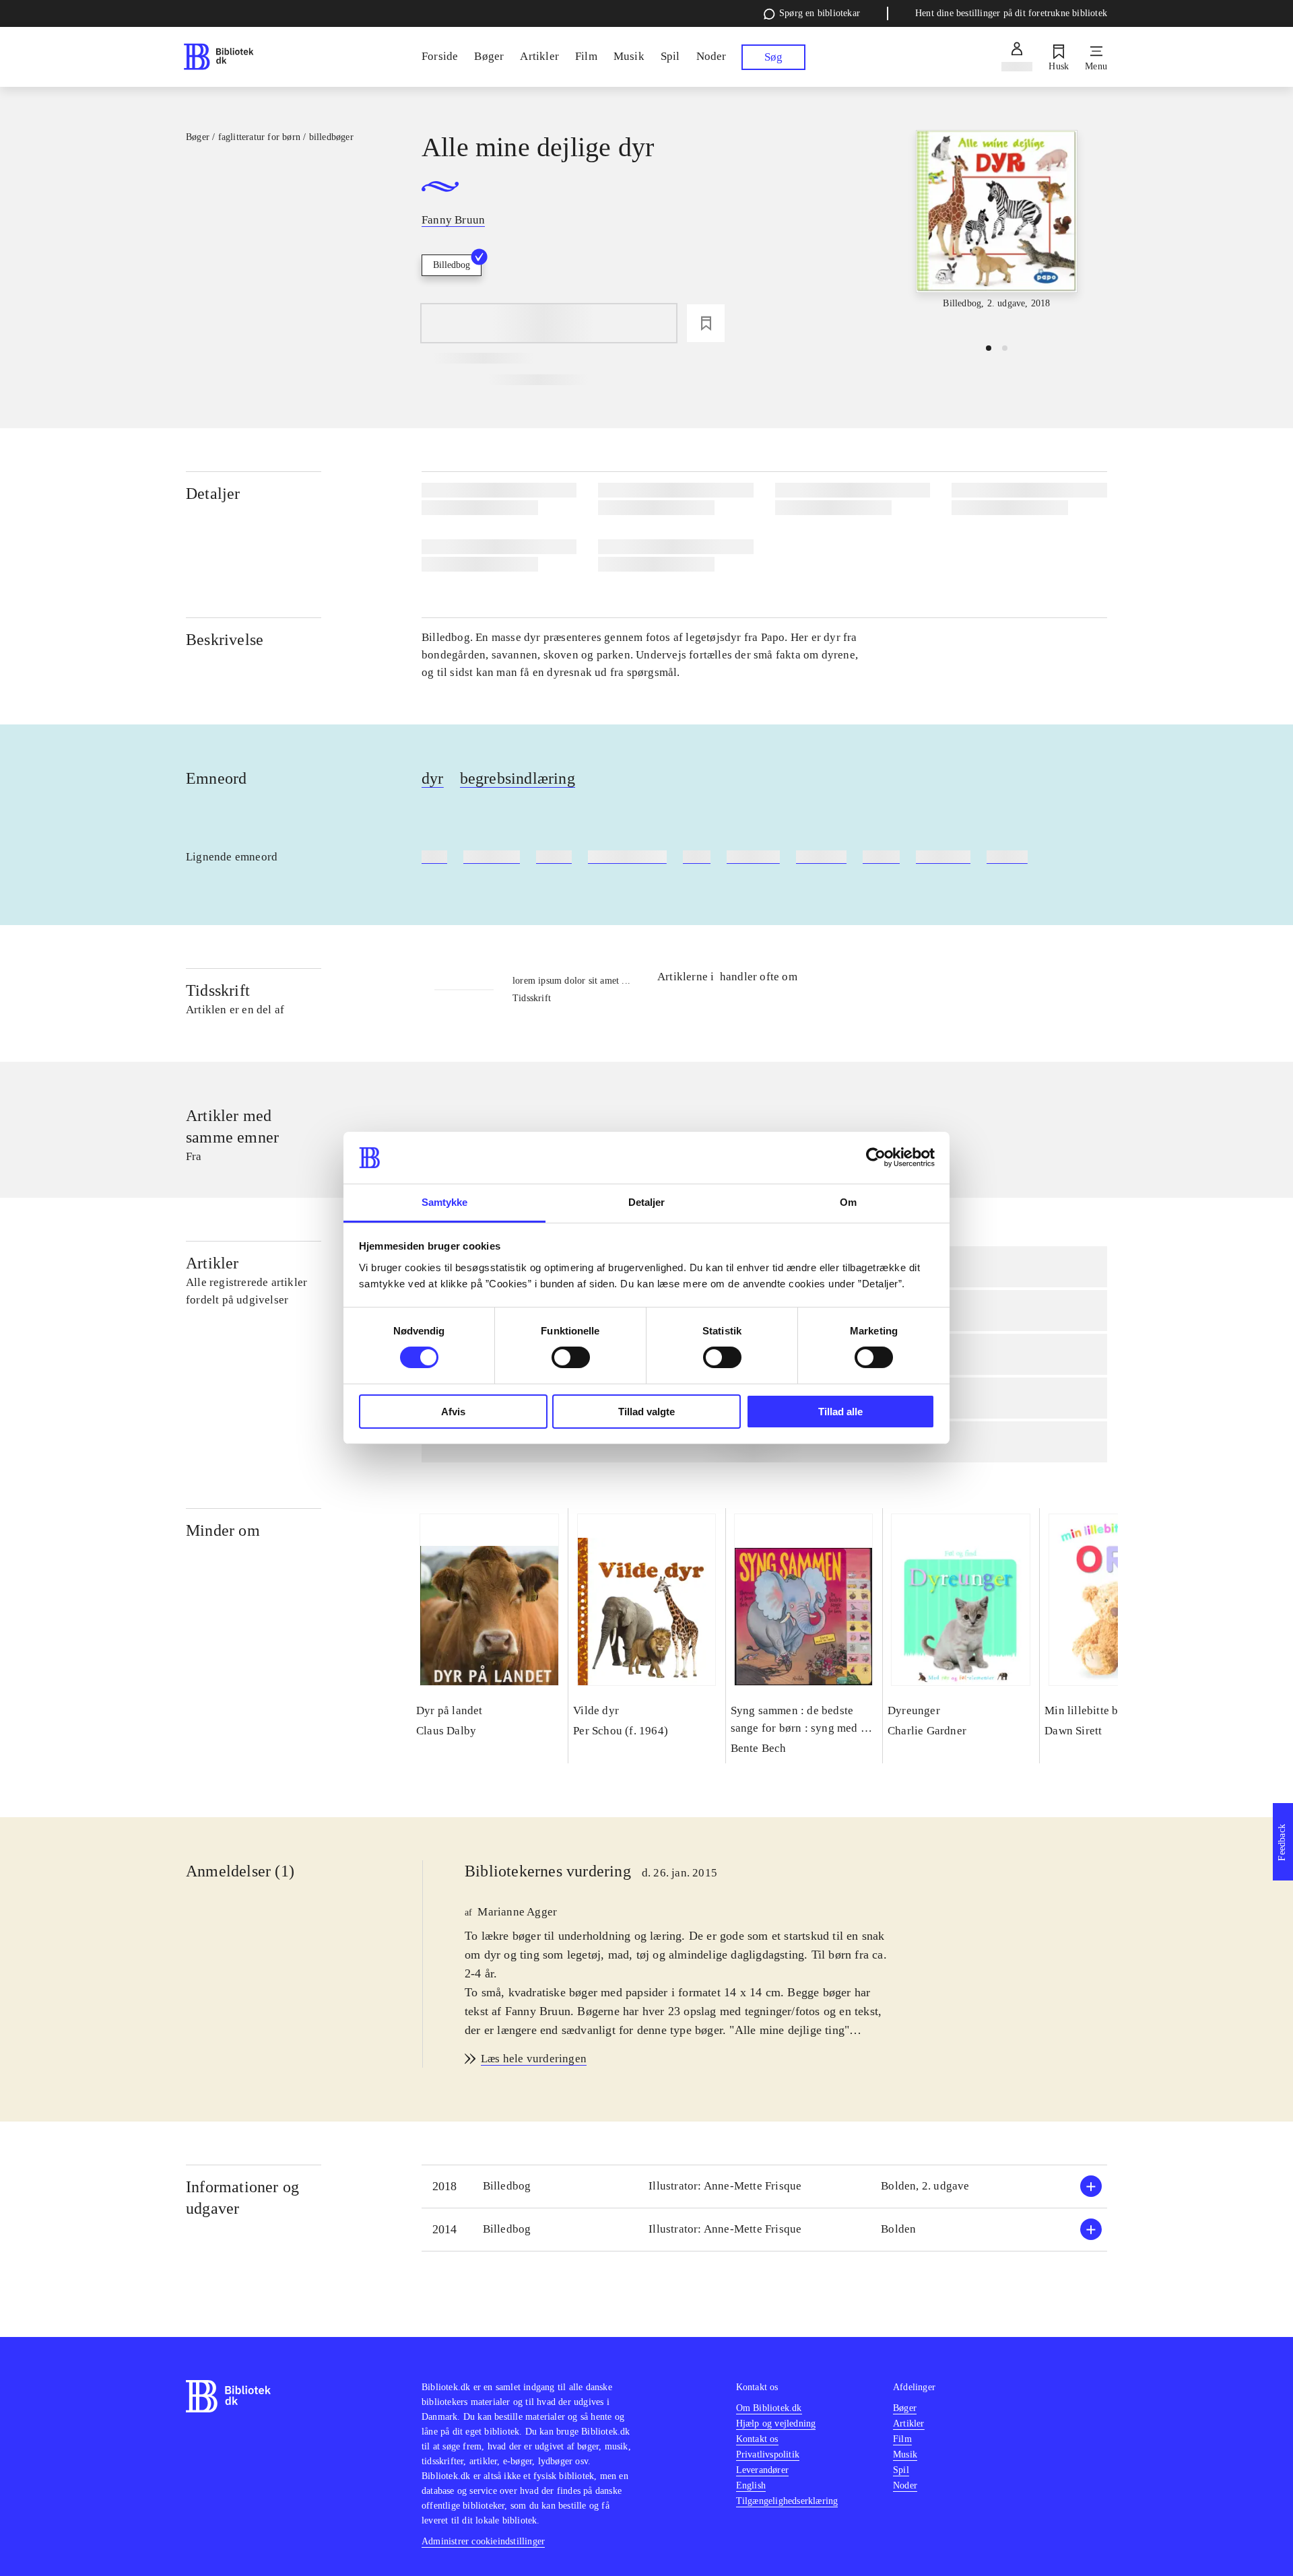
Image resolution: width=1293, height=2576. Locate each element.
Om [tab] (848, 1202)
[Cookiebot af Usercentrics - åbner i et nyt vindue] (876, 1157)
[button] (764, 2187)
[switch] (571, 1357)
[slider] (997, 231)
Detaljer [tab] (647, 1202)
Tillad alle (840, 1412)
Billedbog (452, 265)
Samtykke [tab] (445, 1202)
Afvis (453, 1412)
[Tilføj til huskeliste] (706, 323)
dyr (433, 778)
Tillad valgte (646, 1412)
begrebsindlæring (518, 778)
